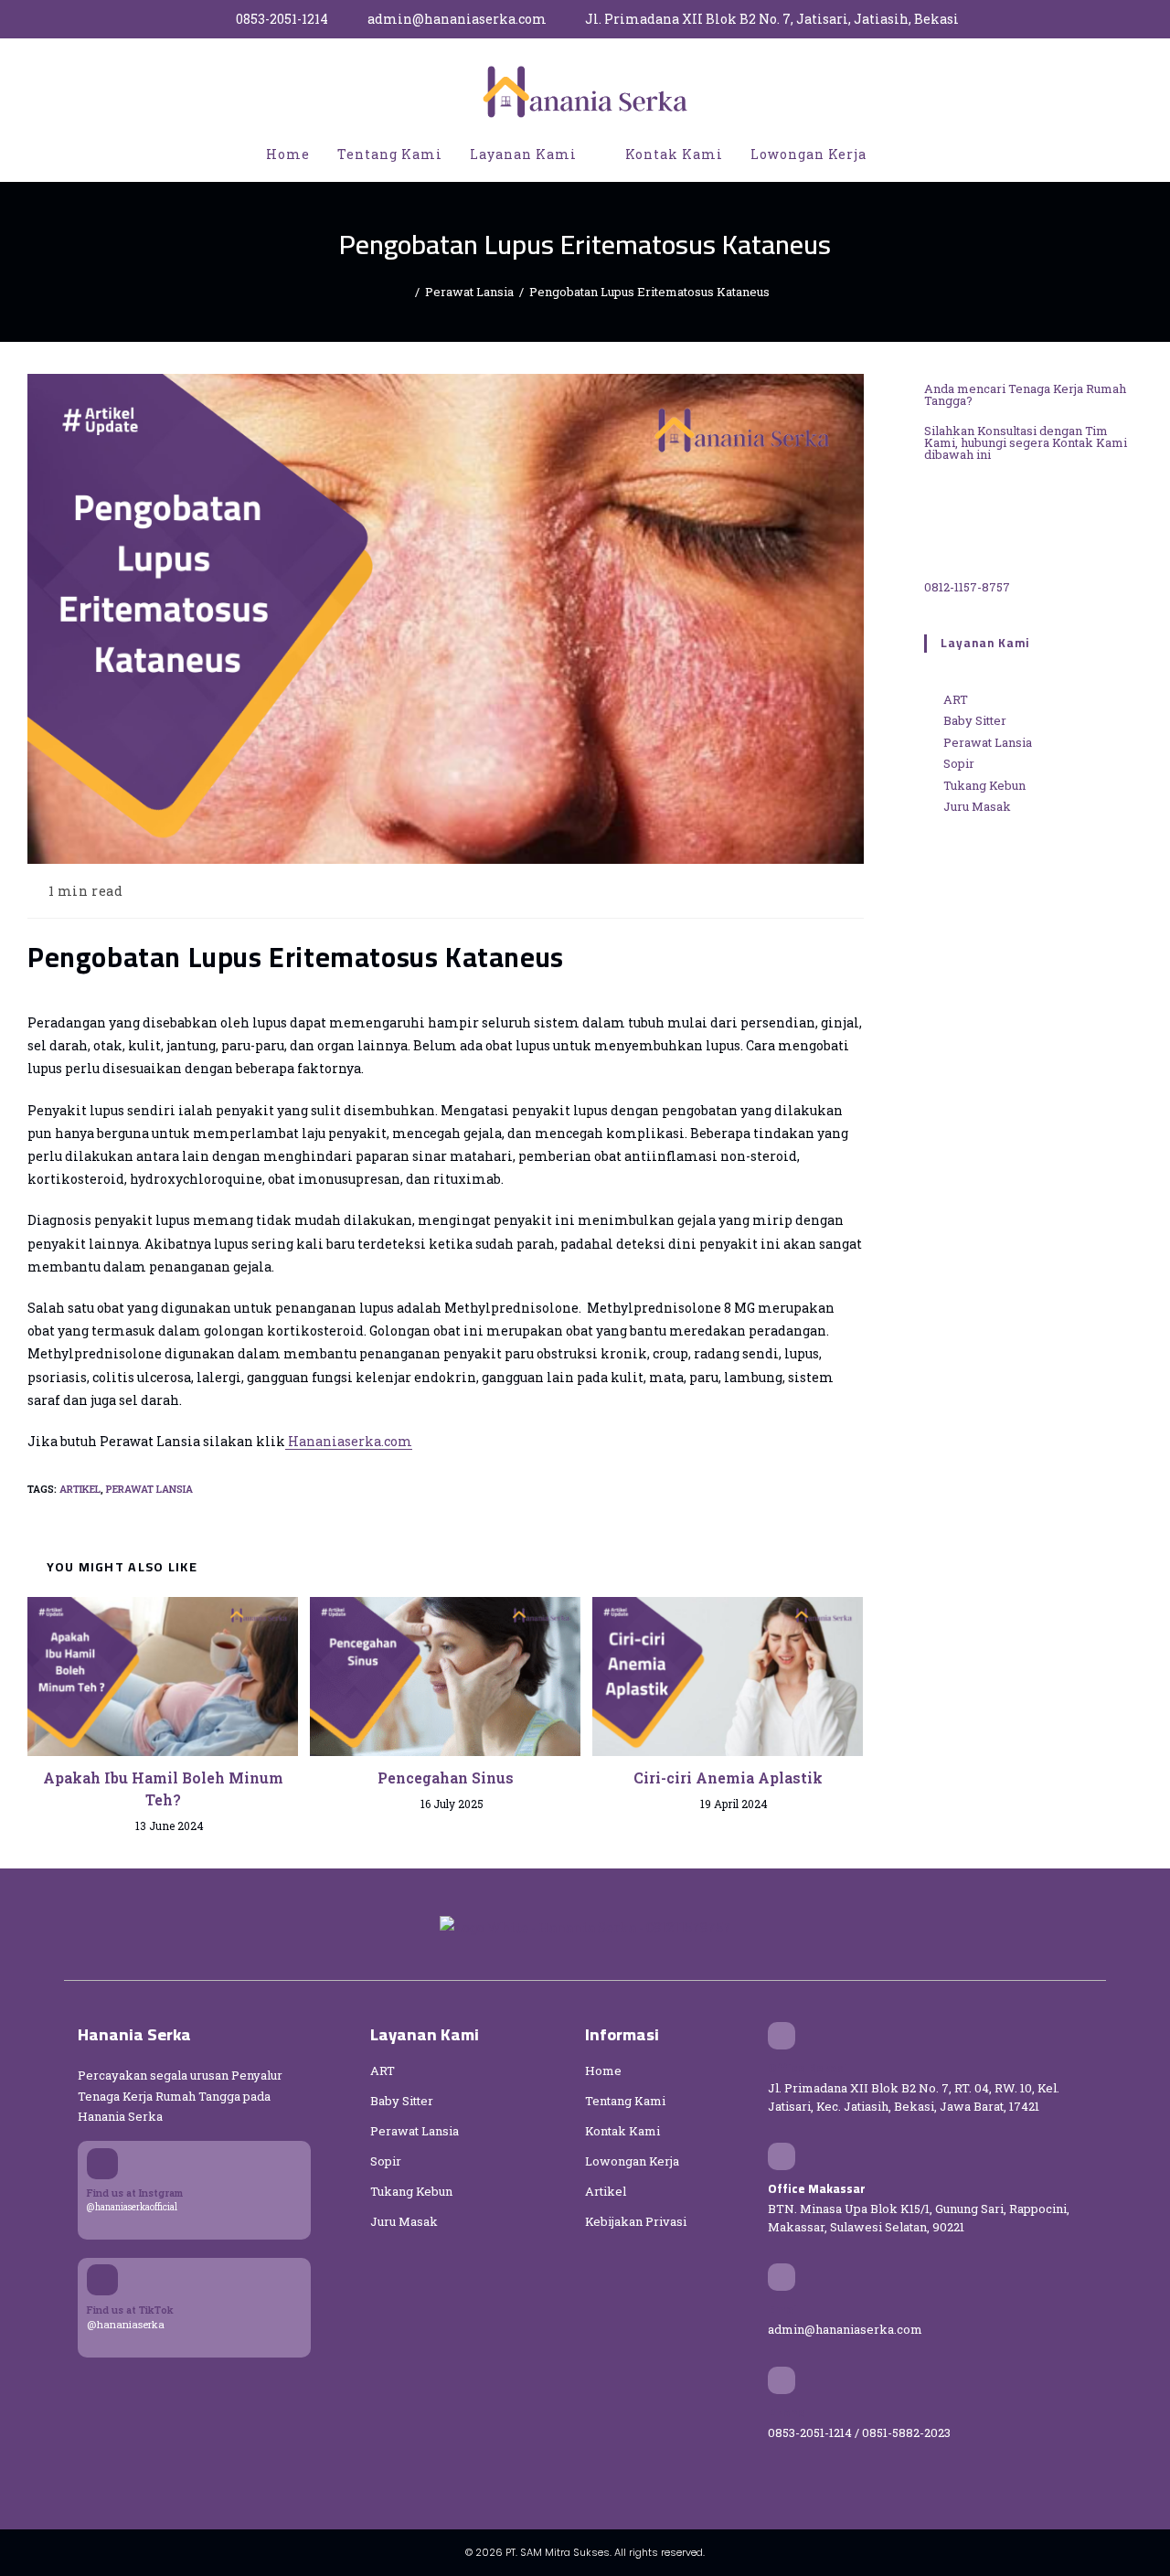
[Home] (405, 292)
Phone (787, 2412)
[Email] (782, 2277)
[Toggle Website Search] (899, 154)
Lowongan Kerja (632, 2161)
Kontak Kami (622, 2131)
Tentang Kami (625, 2101)
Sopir (386, 2161)
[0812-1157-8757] (970, 525)
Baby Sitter (402, 2101)
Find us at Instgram (135, 2193)
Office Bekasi (808, 2068)
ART (383, 2070)
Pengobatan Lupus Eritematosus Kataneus (649, 292)
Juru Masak (404, 2221)
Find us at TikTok (130, 2310)
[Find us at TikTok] (102, 2280)
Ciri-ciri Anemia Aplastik (728, 1778)
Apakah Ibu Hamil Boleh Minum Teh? (163, 1788)
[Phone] (782, 2380)
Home (603, 2070)
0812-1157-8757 (967, 587)
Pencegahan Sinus (446, 1778)
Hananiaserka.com (349, 1441)
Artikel (80, 1489)
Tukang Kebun (411, 2191)
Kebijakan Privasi (636, 2221)
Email (784, 2309)
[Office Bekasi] (782, 2036)
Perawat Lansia (149, 1489)
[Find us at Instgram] (102, 2164)
